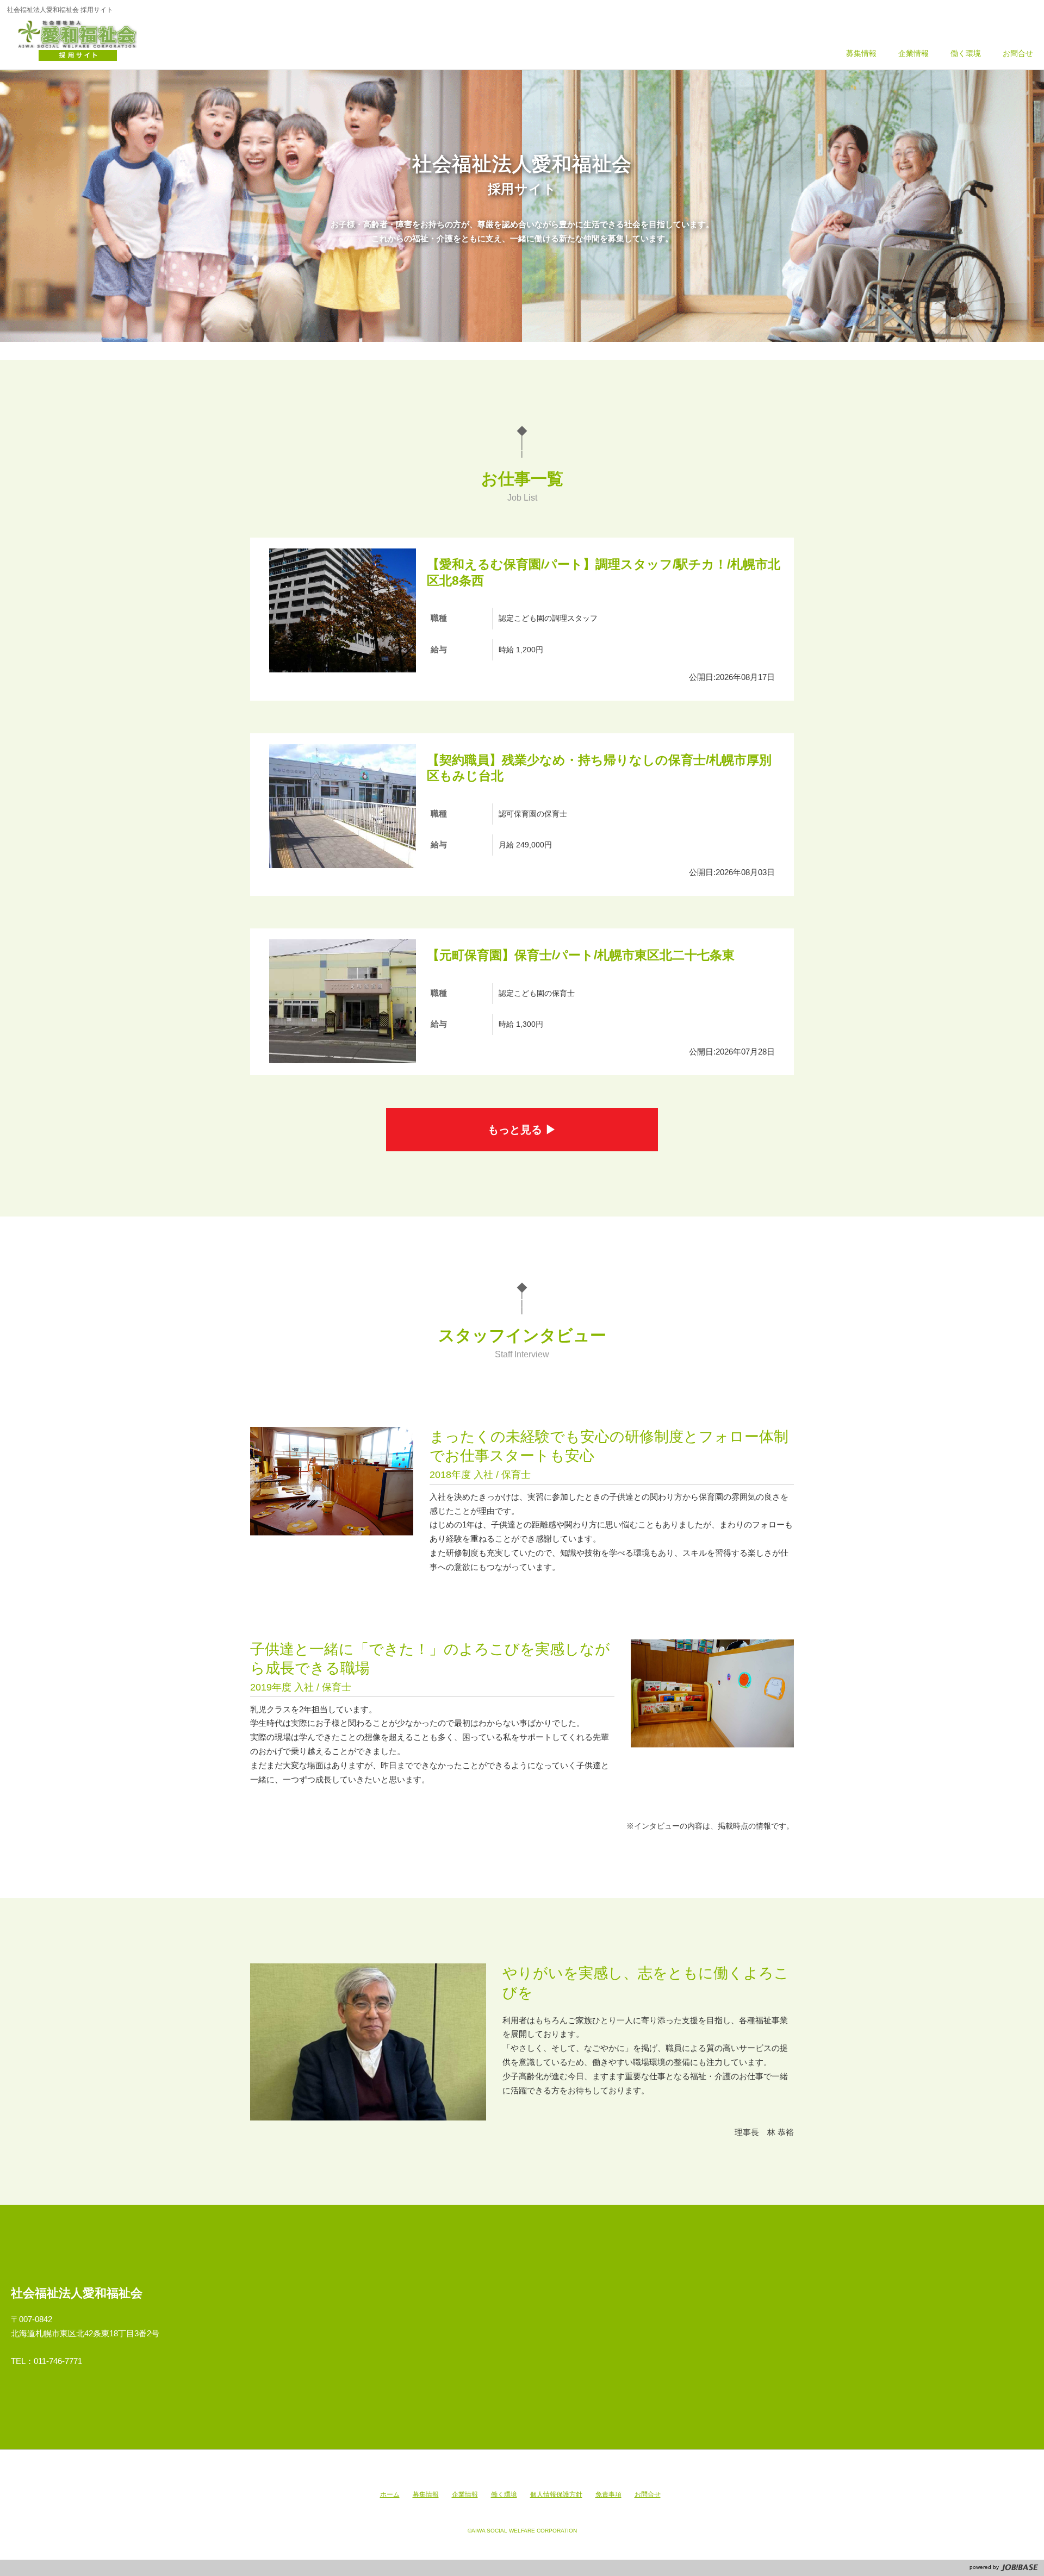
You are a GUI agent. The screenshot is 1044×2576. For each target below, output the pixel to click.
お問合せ (648, 2494)
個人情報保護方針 (556, 2494)
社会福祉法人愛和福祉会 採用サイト (83, 41)
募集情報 (426, 2494)
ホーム (390, 2494)
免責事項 (608, 2494)
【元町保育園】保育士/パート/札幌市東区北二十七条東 (581, 955)
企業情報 (465, 2494)
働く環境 (504, 2494)
